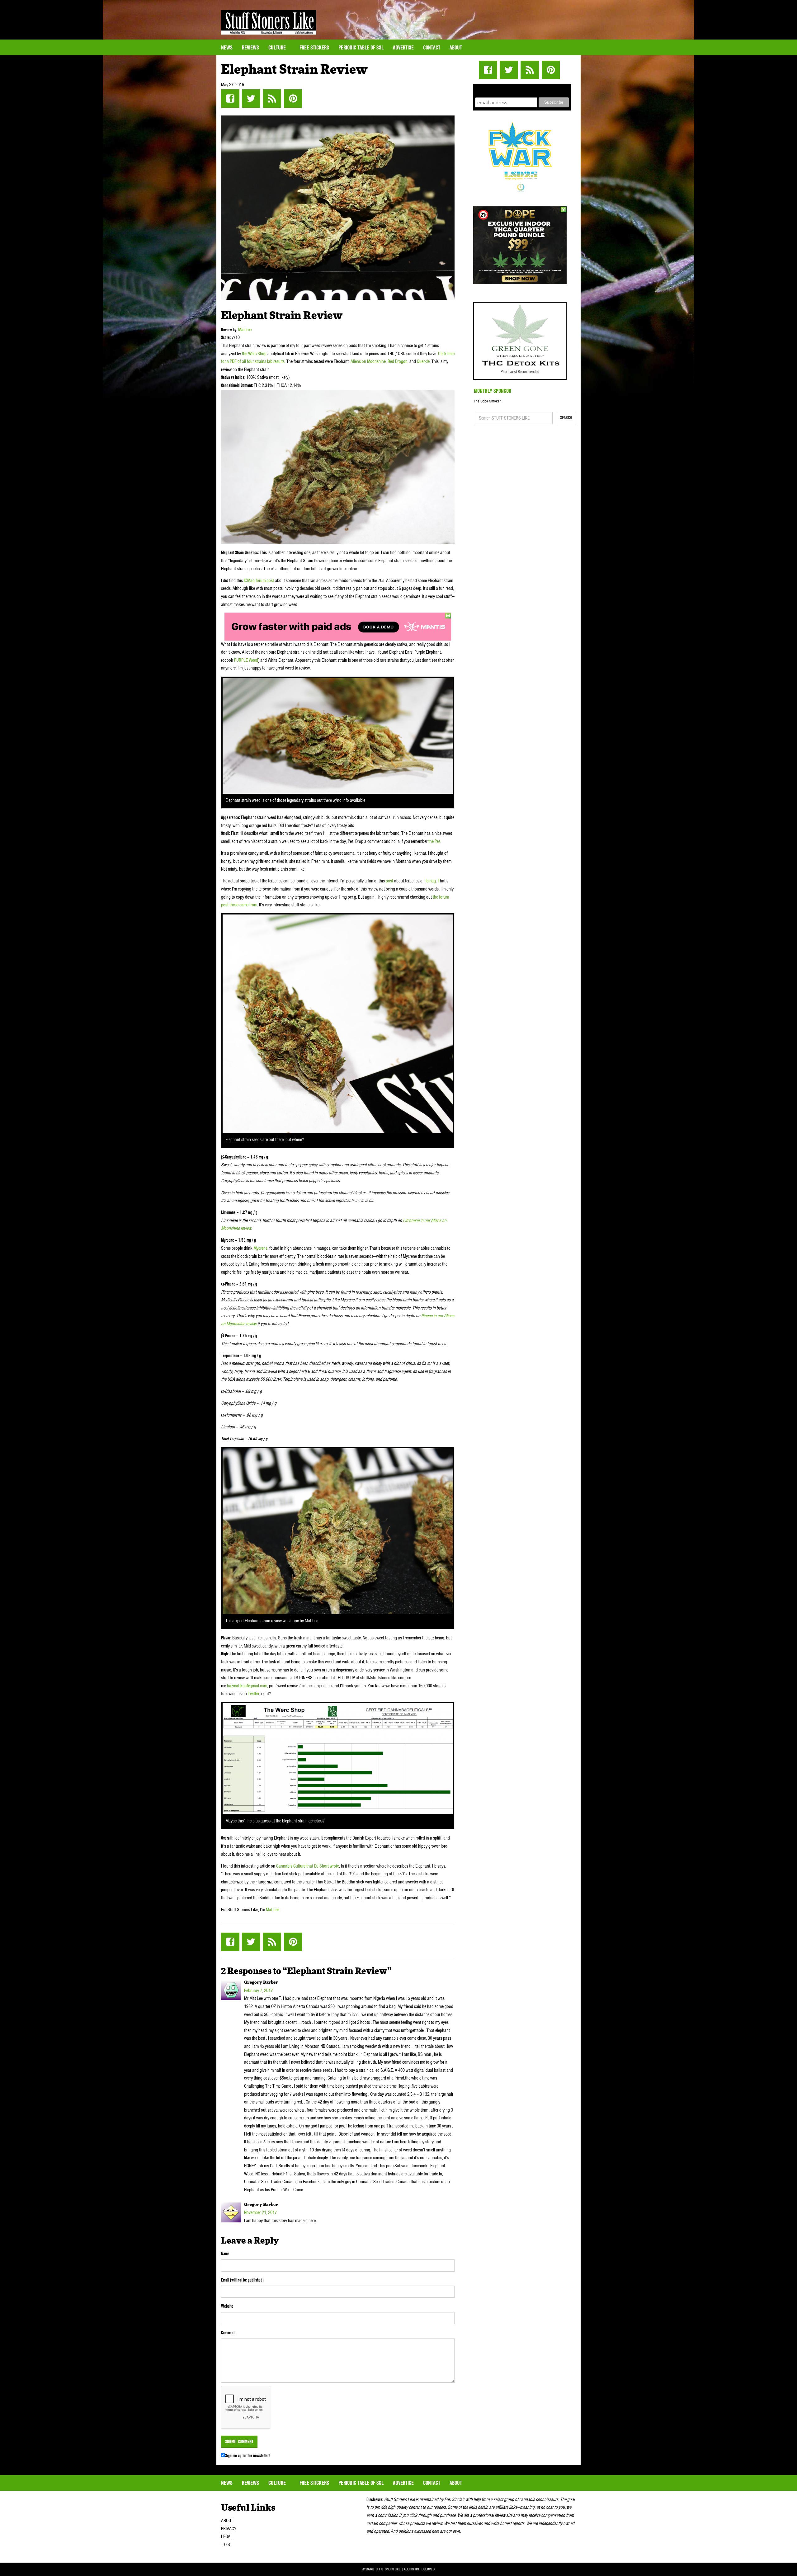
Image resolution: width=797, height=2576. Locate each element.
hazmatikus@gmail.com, (248, 1686)
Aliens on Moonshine (368, 361)
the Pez (434, 841)
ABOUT (227, 2521)
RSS (272, 99)
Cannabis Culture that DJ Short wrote (308, 1866)
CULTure (278, 47)
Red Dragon (398, 361)
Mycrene (260, 1248)
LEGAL (227, 2536)
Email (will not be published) (242, 2280)
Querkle (423, 361)
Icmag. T (433, 881)
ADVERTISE (403, 47)
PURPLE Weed (246, 660)
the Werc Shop (254, 354)
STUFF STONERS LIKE (269, 22)
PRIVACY (229, 2529)
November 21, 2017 (260, 2212)
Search (566, 418)
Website (227, 2306)
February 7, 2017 (258, 1991)
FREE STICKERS (314, 47)
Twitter (251, 99)
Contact (432, 47)
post (389, 881)
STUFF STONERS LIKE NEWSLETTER (522, 90)
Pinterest (293, 99)
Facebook (230, 99)
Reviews (250, 47)
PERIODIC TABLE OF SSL (361, 47)
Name (225, 2254)
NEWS (227, 47)
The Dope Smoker (487, 401)
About (456, 47)
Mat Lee (245, 330)
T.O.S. (226, 2545)
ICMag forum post (259, 581)
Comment (228, 2333)
